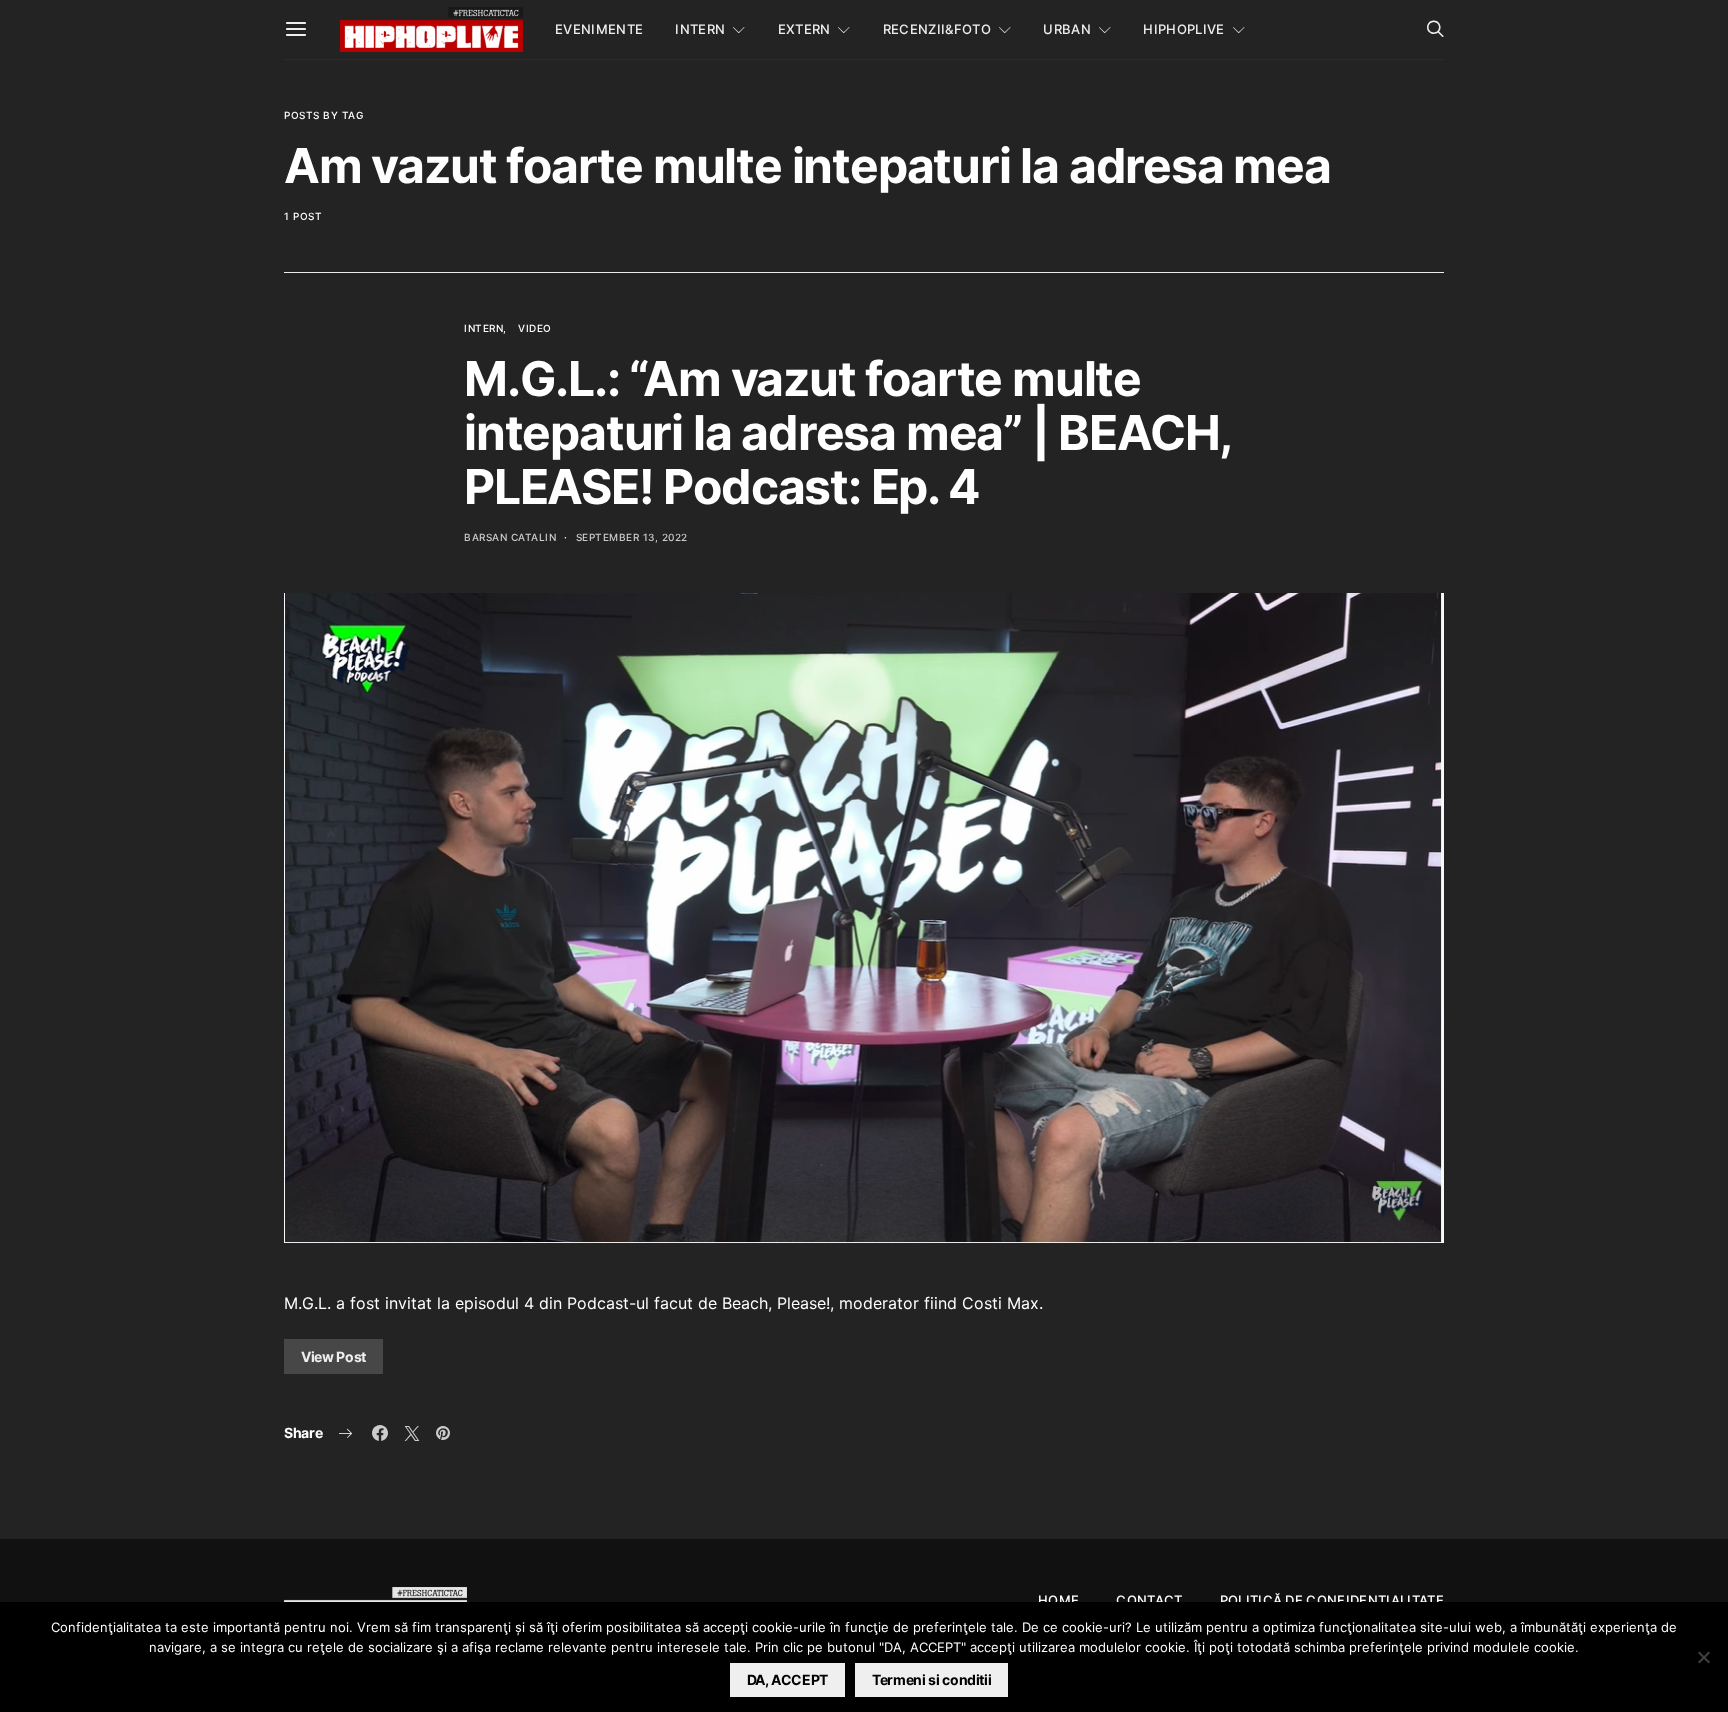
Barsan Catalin (510, 537)
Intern (700, 29)
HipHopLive (1183, 29)
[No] (1703, 1657)
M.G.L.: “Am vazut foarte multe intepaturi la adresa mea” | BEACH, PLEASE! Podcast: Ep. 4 (847, 432)
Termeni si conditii (931, 1679)
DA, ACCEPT (788, 1679)
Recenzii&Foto (937, 29)
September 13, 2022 (632, 537)
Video (535, 328)
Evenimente (599, 29)
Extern (804, 29)
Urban (1067, 29)
